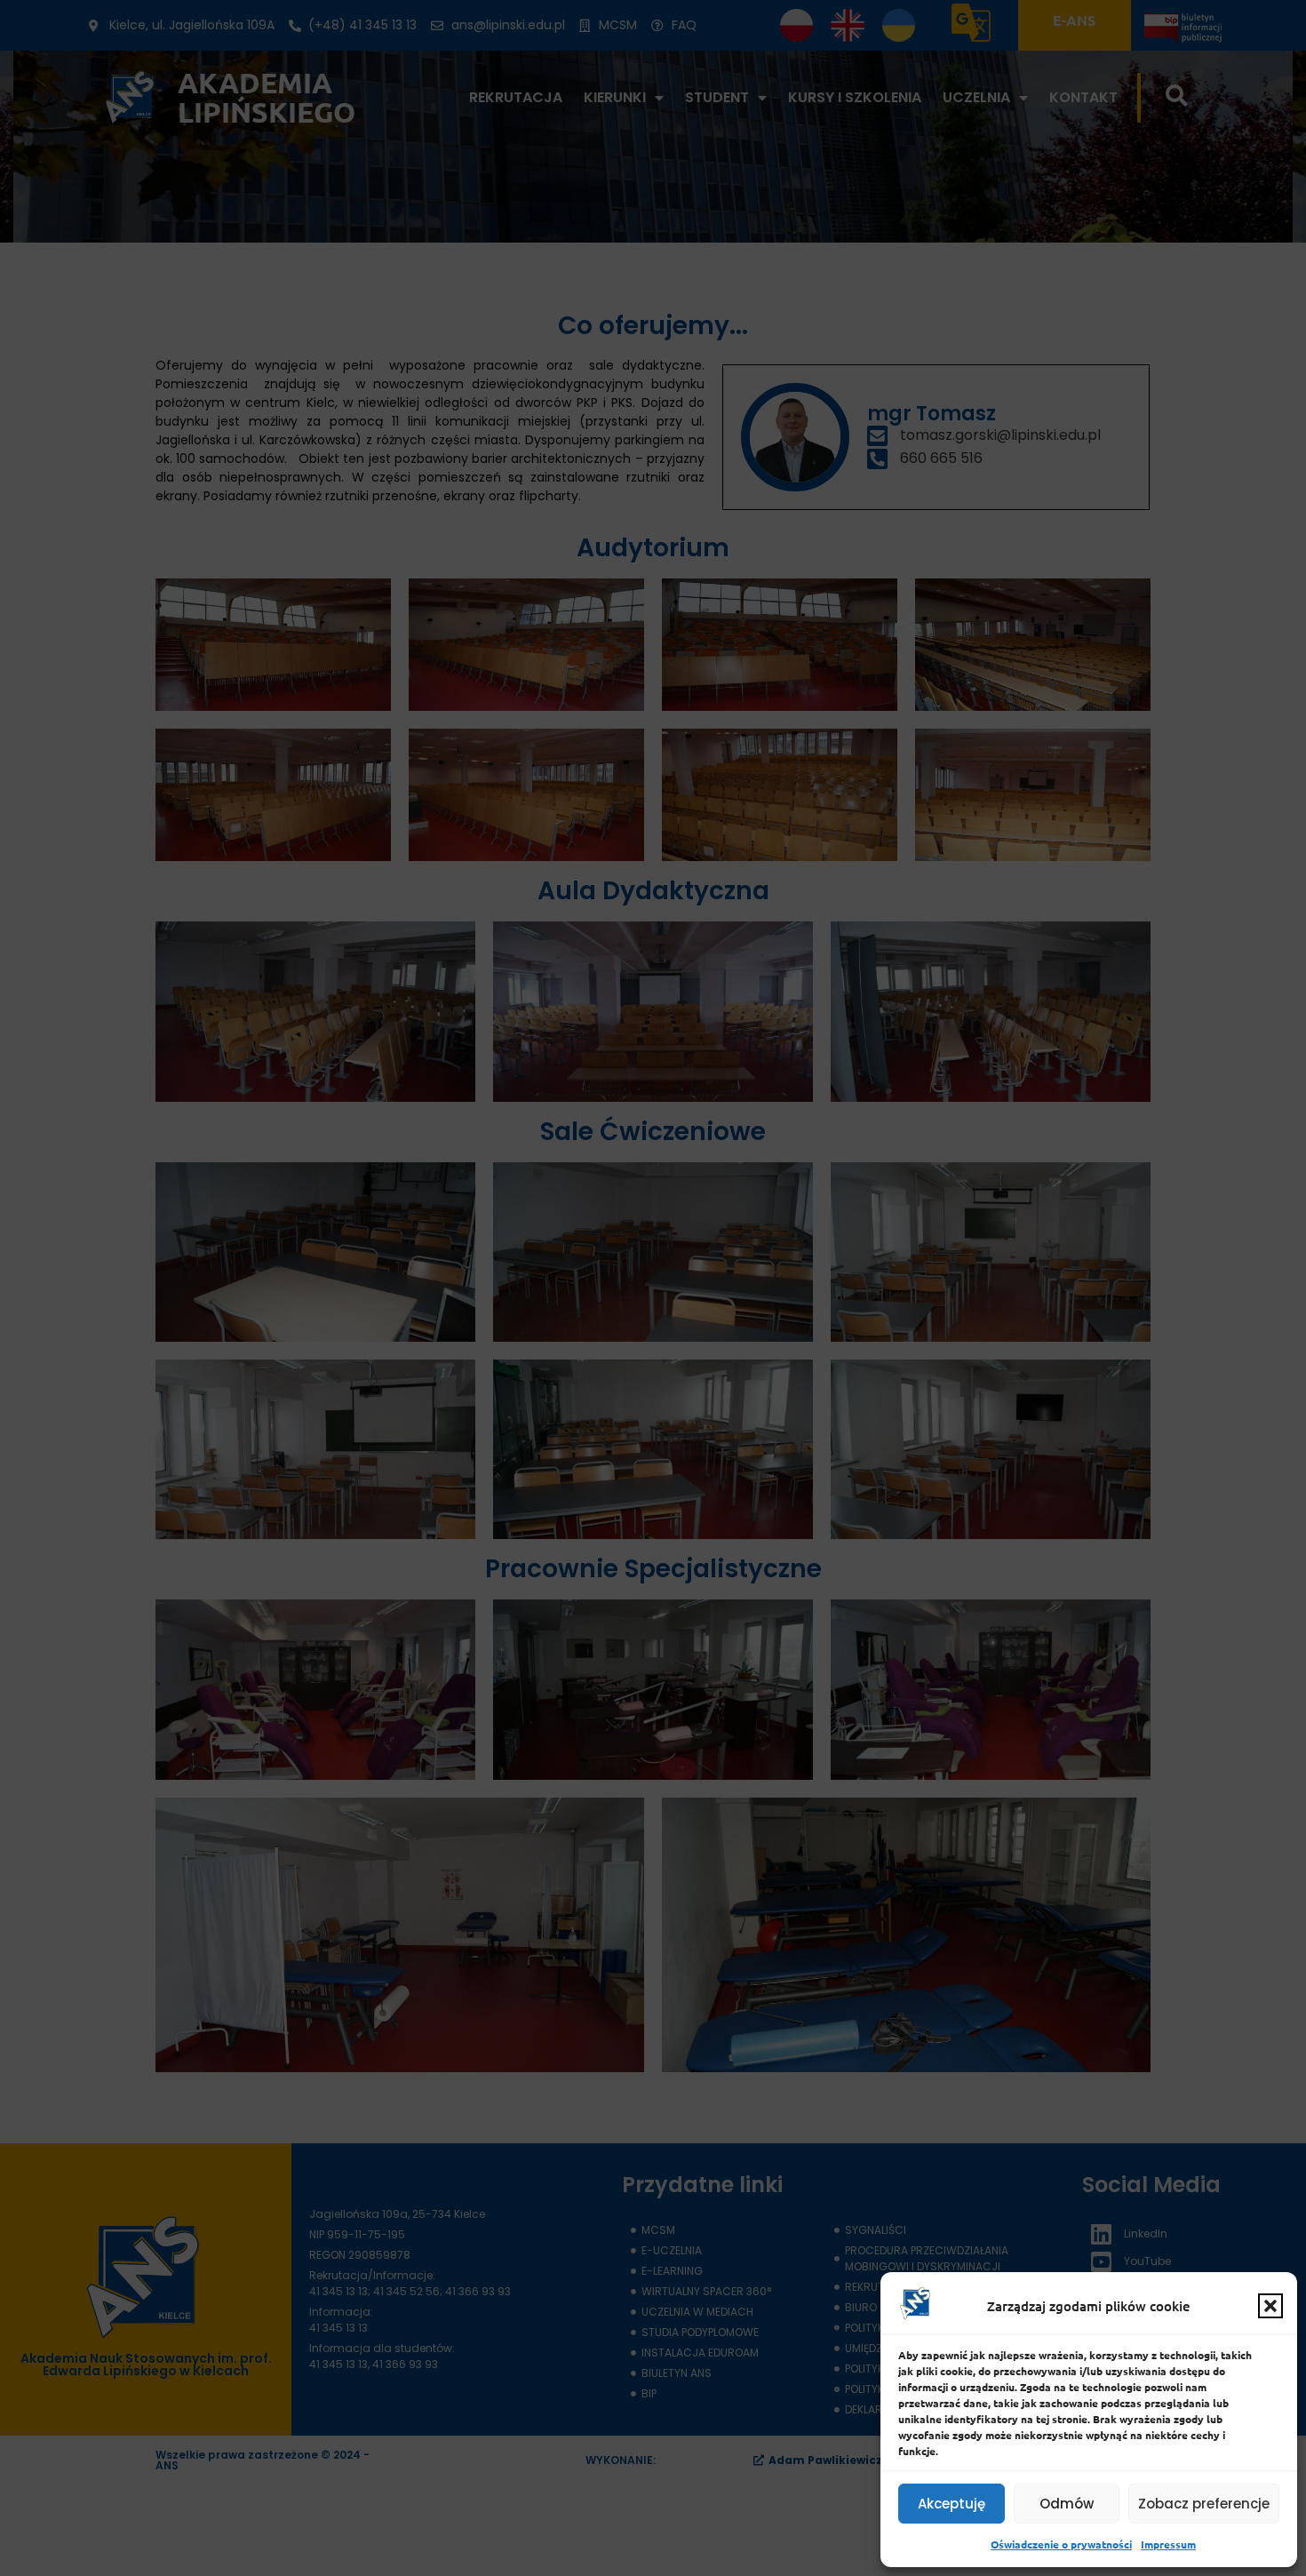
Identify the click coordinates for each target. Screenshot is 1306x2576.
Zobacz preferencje (1204, 2504)
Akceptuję (952, 2504)
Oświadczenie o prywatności (1061, 2544)
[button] (1270, 2306)
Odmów (1067, 2504)
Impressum (1168, 2544)
